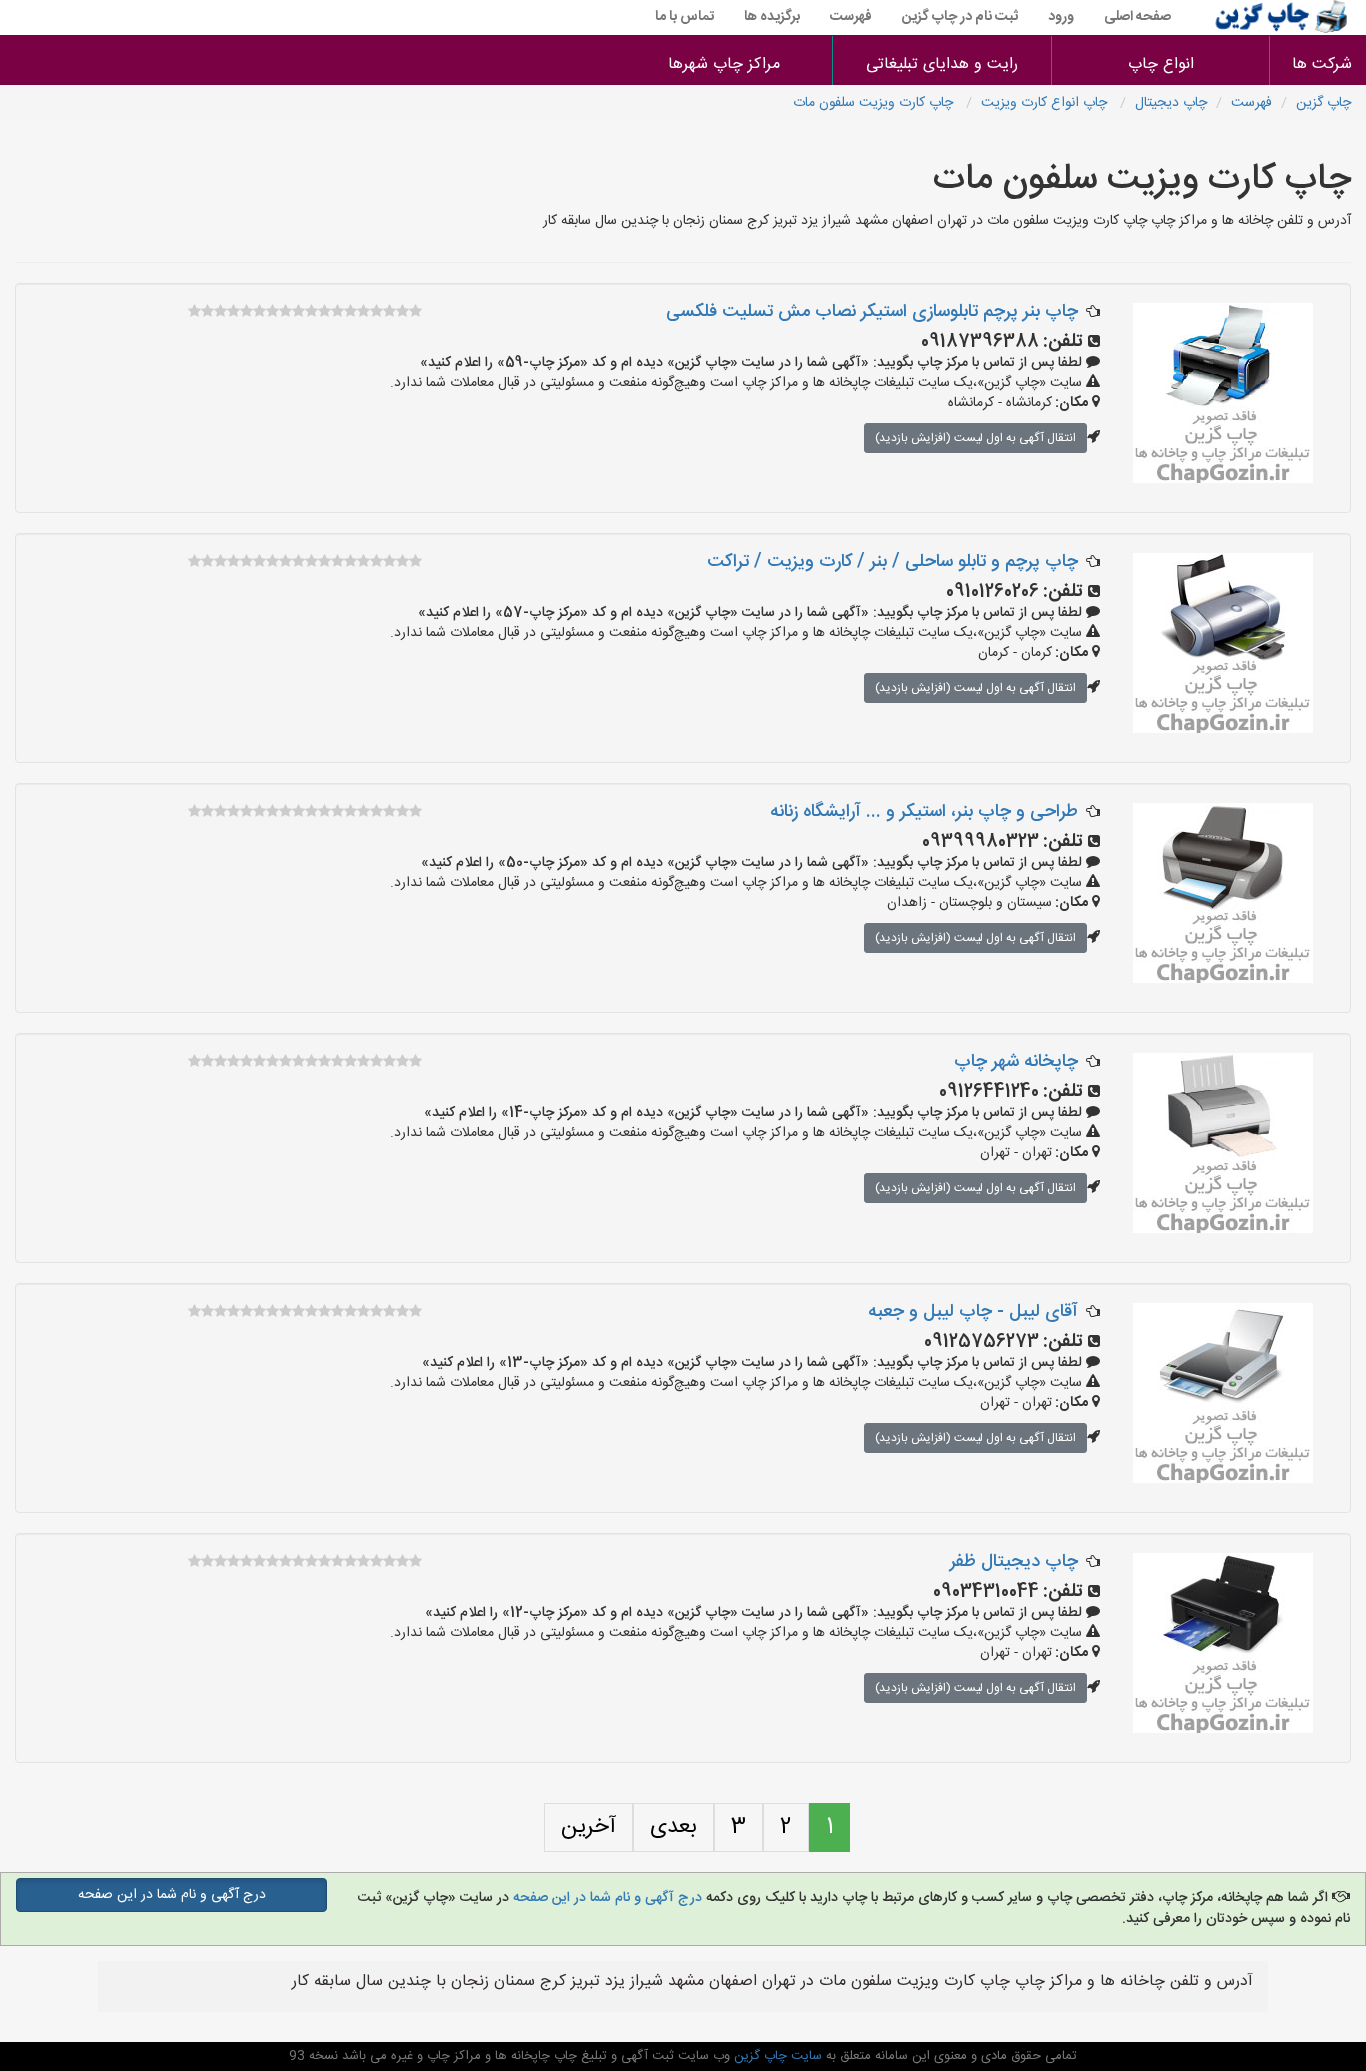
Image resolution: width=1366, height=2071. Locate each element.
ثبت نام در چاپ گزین (960, 17)
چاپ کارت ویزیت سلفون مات (875, 103)
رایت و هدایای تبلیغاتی (942, 64)
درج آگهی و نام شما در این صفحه (607, 1898)
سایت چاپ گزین (776, 2056)
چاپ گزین (1323, 103)
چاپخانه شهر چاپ (1016, 1062)
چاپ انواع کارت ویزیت (1046, 103)
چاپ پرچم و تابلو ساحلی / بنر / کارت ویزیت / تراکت (892, 562)
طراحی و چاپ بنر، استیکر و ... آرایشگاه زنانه (924, 812)
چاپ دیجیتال (1171, 103)
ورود (1061, 17)
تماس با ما (684, 17)
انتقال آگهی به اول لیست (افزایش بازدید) (975, 438)
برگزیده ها (772, 17)
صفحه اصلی (1137, 17)
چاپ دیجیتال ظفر (1014, 1562)
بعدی (673, 1827)
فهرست (851, 17)
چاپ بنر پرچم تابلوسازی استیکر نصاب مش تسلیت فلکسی (872, 312)
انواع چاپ (1161, 64)
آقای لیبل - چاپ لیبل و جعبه (973, 1312)
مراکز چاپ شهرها (724, 64)
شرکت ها (1322, 64)
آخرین (588, 1827)
